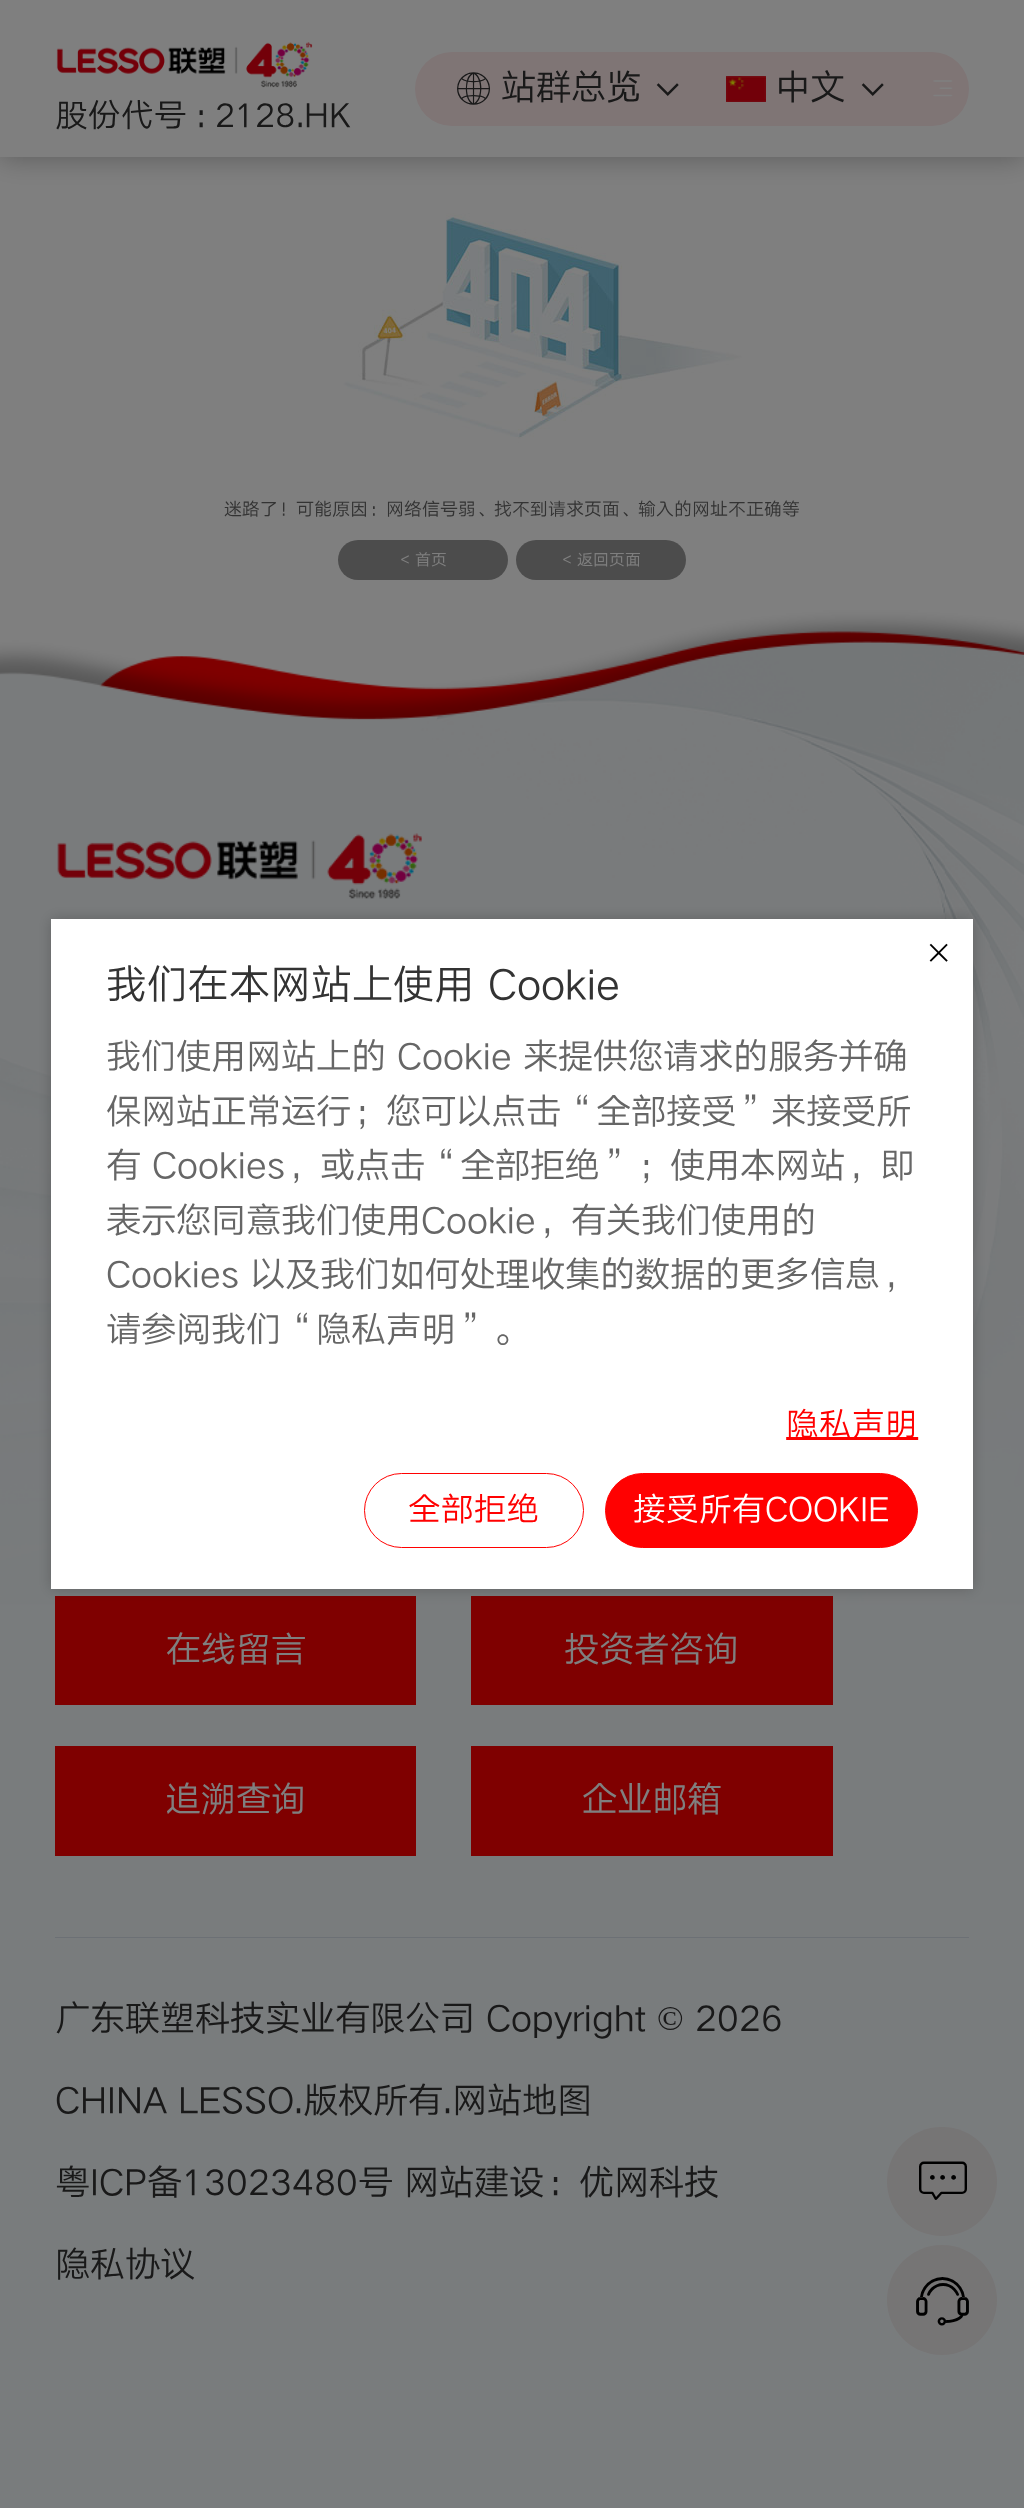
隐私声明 (852, 1425)
